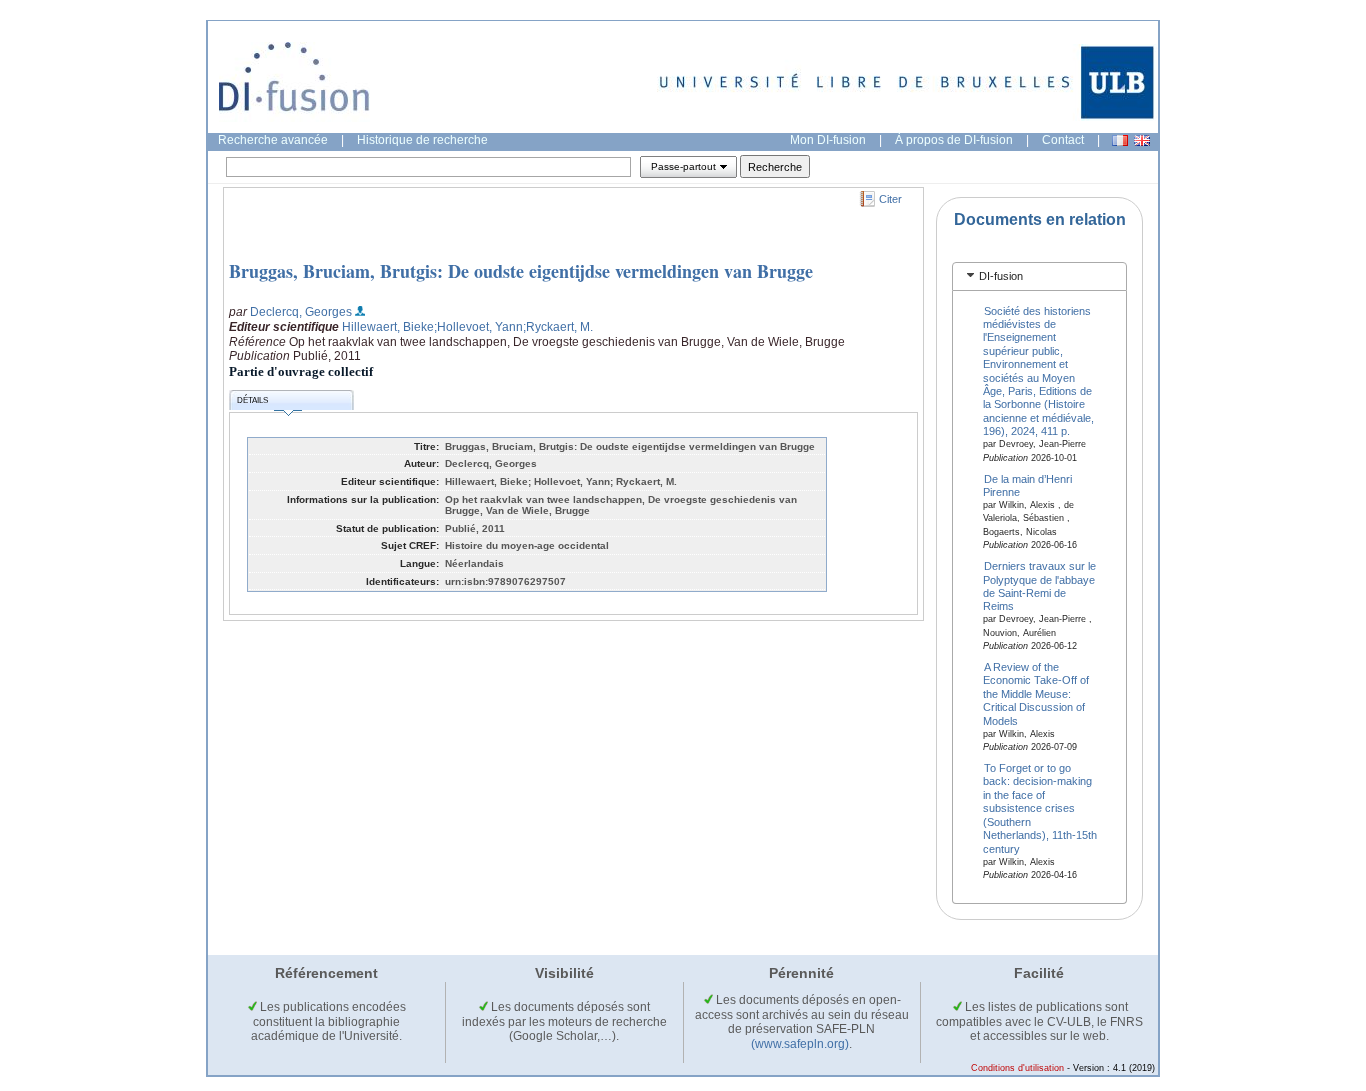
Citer (890, 199)
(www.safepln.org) (800, 1044)
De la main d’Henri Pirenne (1028, 484)
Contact (1063, 140)
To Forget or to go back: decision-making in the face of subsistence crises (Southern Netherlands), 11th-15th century (1040, 808)
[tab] (1039, 276)
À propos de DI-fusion (954, 140)
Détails (252, 400)
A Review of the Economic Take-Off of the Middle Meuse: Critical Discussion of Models (1036, 694)
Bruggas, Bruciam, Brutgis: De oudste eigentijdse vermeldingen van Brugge (521, 271)
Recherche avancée (273, 140)
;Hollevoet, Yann (478, 327)
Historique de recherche (422, 140)
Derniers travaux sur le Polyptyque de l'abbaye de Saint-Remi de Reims (1040, 586)
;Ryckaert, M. (558, 327)
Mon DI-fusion (828, 140)
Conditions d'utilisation (1017, 1068)
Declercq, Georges (301, 312)
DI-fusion (1001, 276)
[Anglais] (1142, 140)
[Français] (1120, 140)
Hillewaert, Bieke (388, 327)
